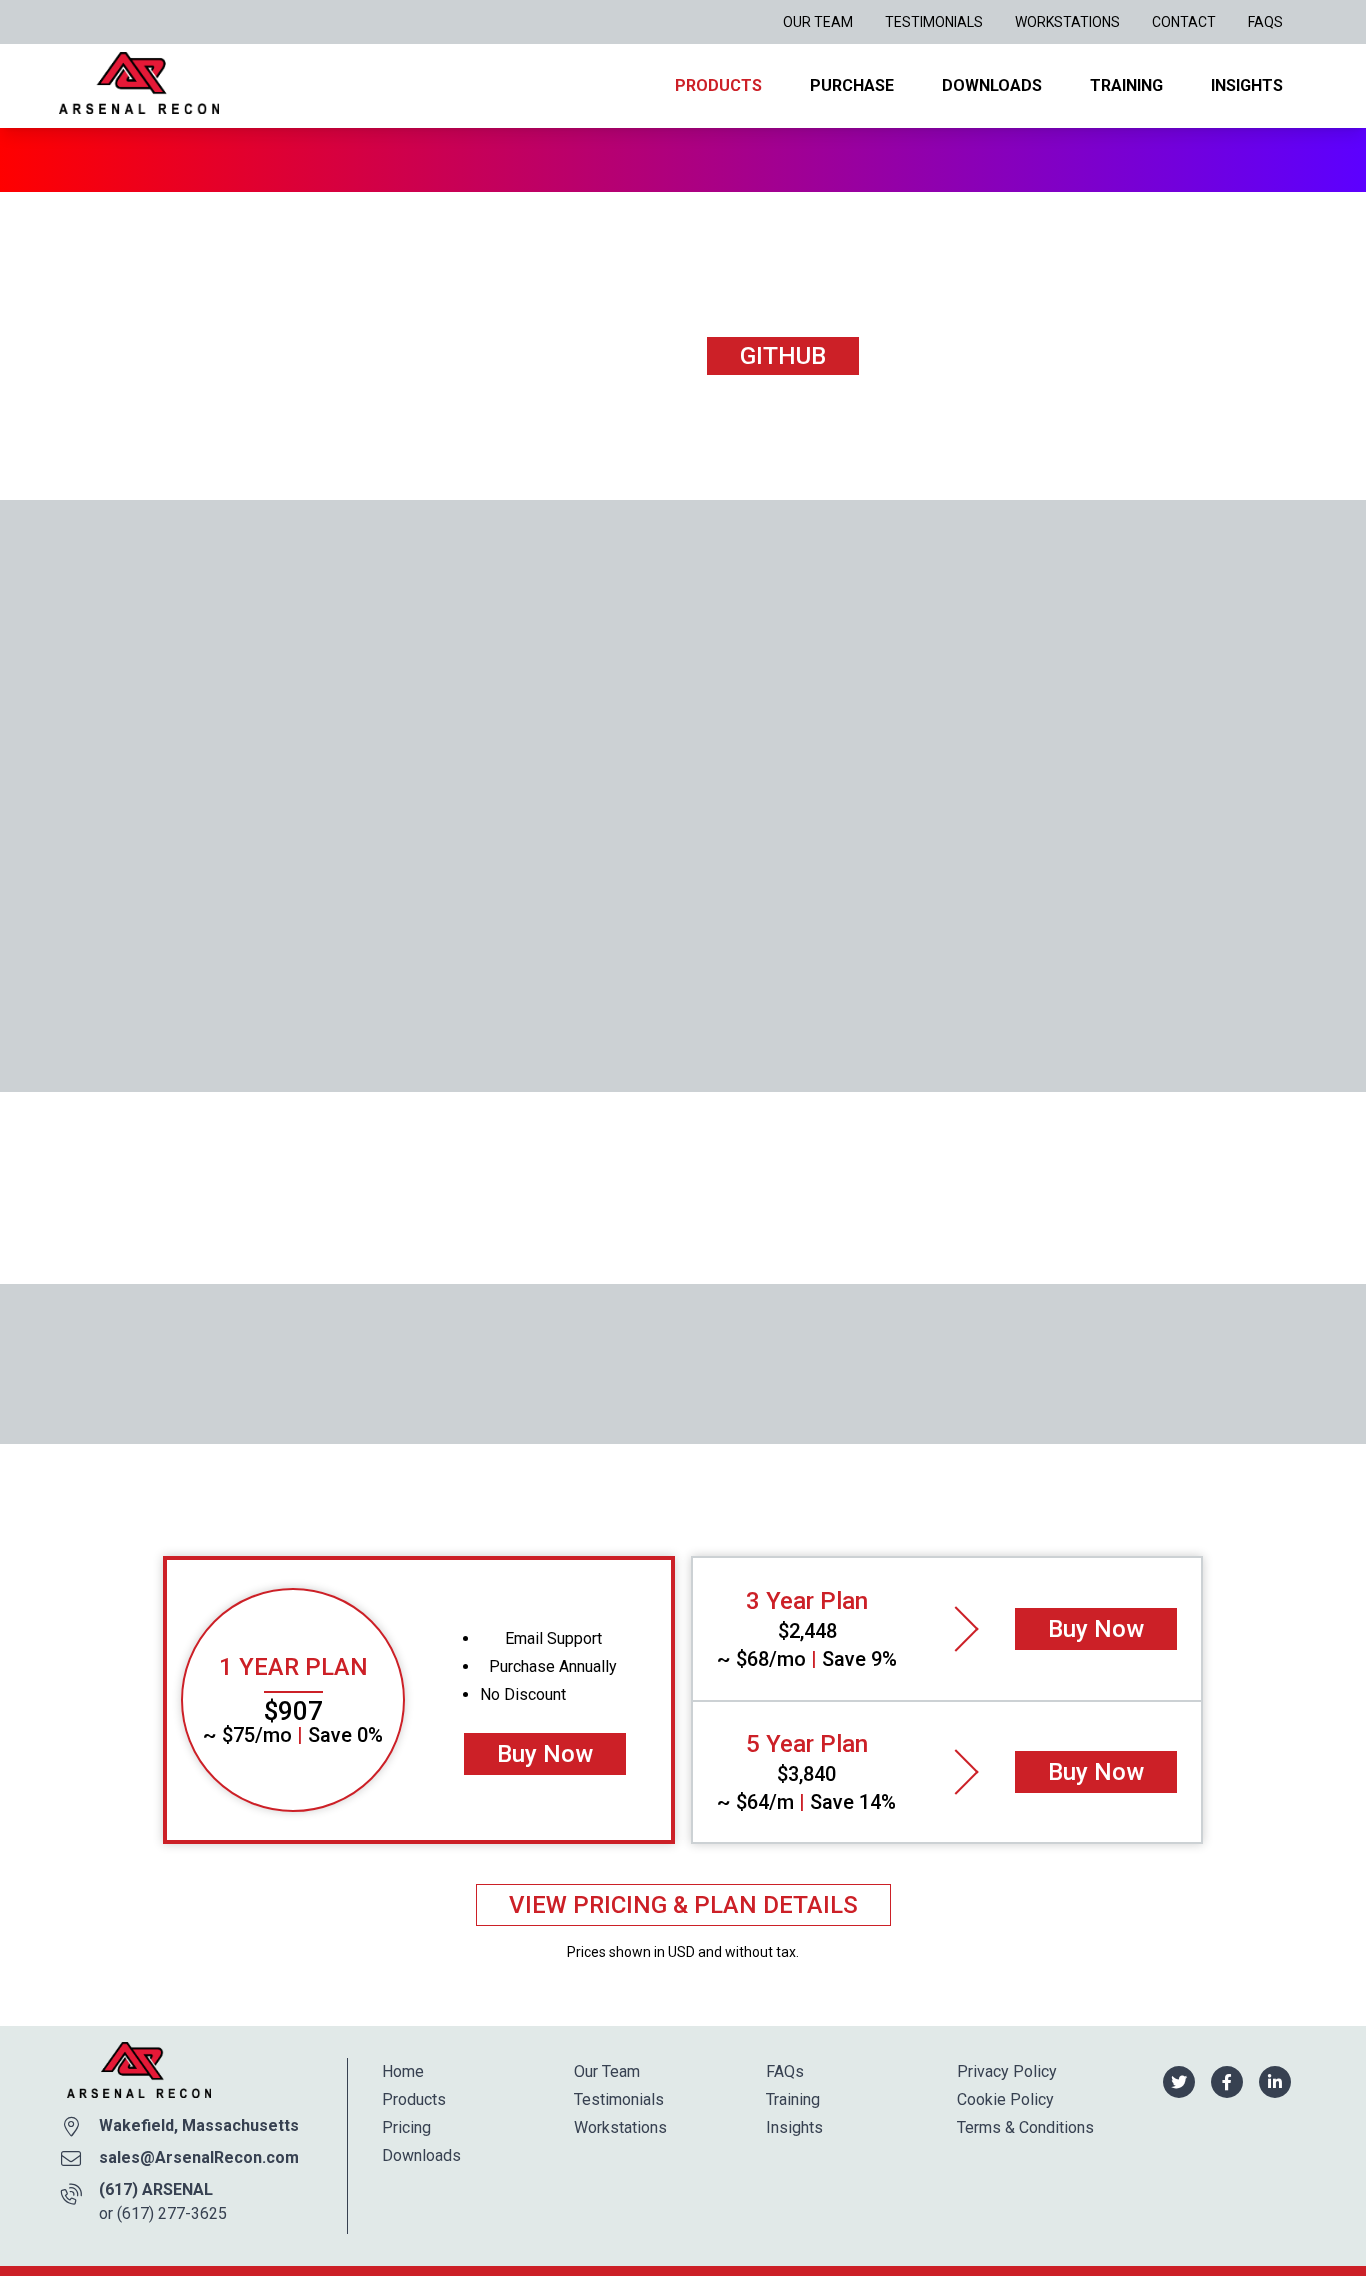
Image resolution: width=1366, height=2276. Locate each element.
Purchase (852, 85)
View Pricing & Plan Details (683, 1905)
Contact (1184, 22)
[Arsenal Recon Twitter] (1179, 2080)
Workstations (1067, 22)
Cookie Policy (1005, 2099)
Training (1126, 85)
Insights (1247, 85)
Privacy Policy (1007, 2071)
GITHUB (783, 356)
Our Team (818, 22)
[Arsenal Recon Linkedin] (1275, 2080)
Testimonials (934, 22)
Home (403, 2071)
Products (718, 85)
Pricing (406, 2127)
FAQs (1265, 22)
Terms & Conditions (1025, 2127)
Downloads (992, 85)
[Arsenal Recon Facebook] (1227, 2080)
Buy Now (545, 1754)
